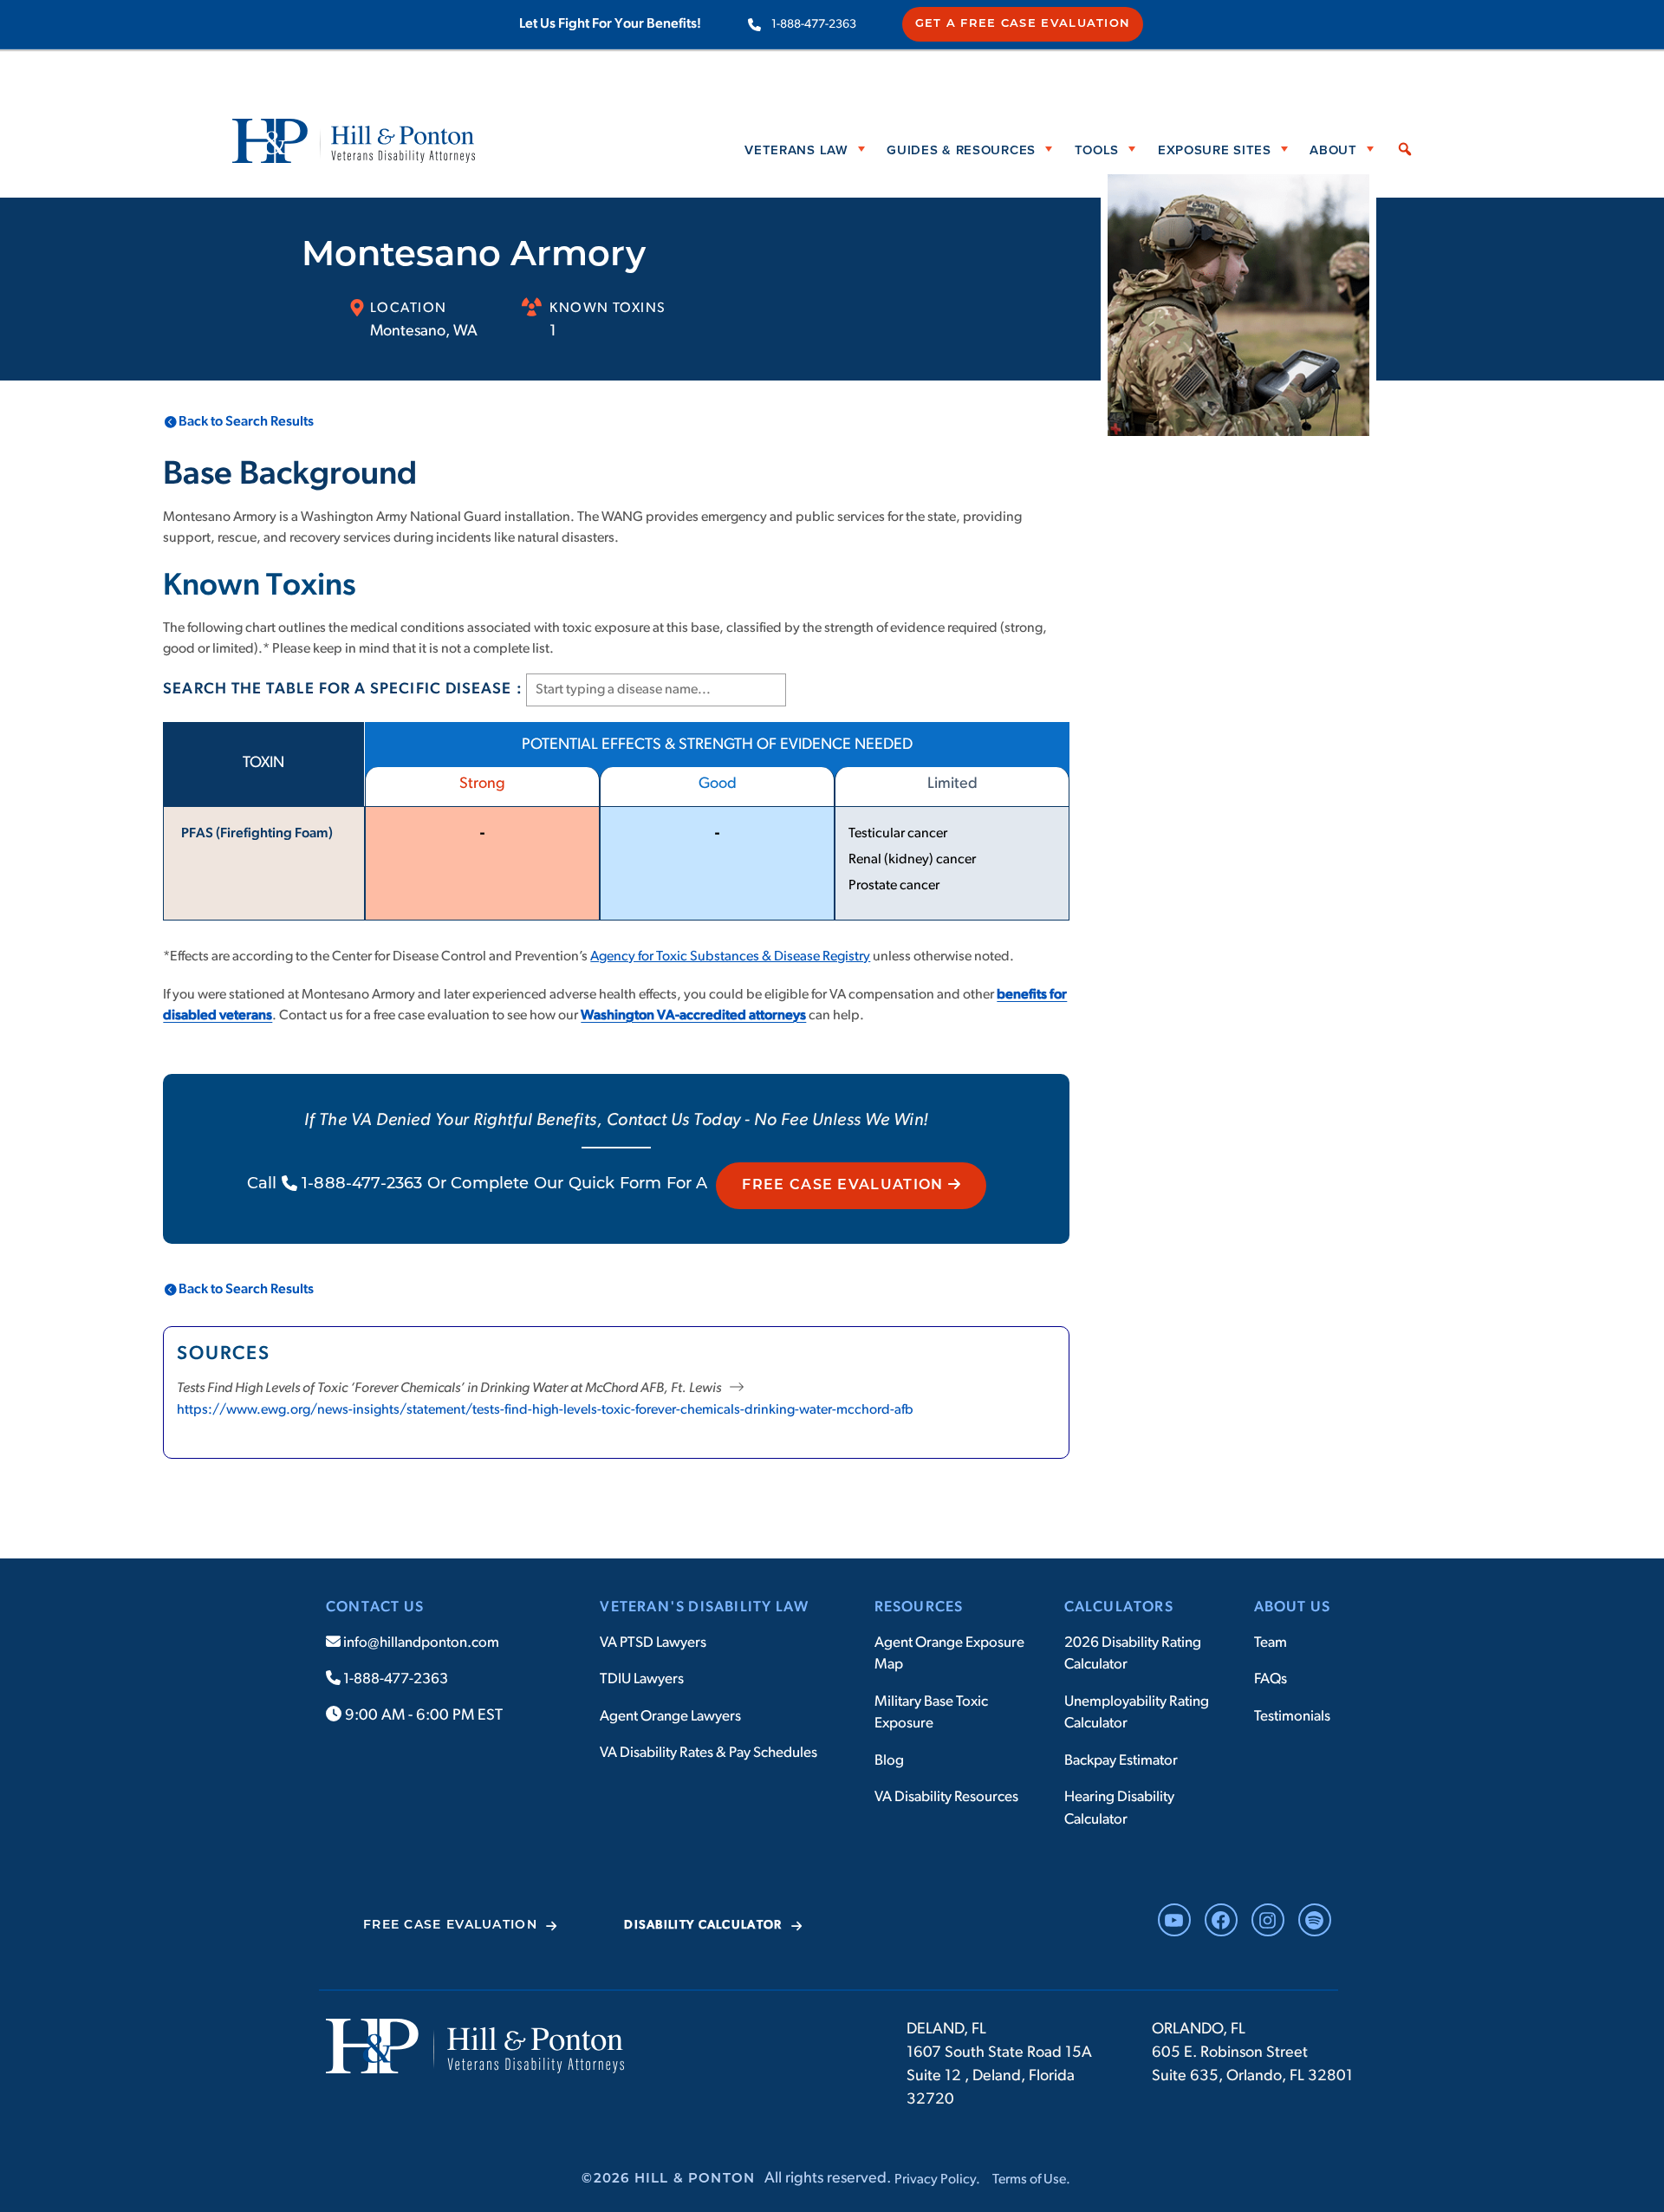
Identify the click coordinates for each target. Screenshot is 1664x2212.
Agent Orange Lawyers (670, 1717)
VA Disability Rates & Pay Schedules (708, 1753)
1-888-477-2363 (814, 25)
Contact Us (375, 1607)
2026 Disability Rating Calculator (1133, 1654)
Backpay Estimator (1121, 1761)
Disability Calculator (703, 1926)
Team (1271, 1643)
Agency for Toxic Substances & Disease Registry (730, 957)
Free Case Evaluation (845, 1186)
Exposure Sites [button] (1215, 149)
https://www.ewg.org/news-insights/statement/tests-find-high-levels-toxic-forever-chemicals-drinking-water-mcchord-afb (545, 1410)
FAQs (1271, 1679)
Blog (889, 1761)
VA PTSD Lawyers (653, 1643)
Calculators (1119, 1607)
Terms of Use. (1031, 2180)
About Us (1293, 1607)
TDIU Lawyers (642, 1679)
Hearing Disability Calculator (1119, 1809)
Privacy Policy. (937, 2180)
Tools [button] (1097, 149)
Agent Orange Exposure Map (949, 1654)
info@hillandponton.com (420, 1643)
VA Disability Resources (946, 1797)
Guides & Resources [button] (961, 149)
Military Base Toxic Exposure (931, 1713)
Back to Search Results (246, 422)
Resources (919, 1607)
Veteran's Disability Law (704, 1607)
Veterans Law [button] (796, 149)
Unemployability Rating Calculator (1137, 1713)
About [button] (1333, 149)
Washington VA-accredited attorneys (693, 1016)
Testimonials (1292, 1717)
